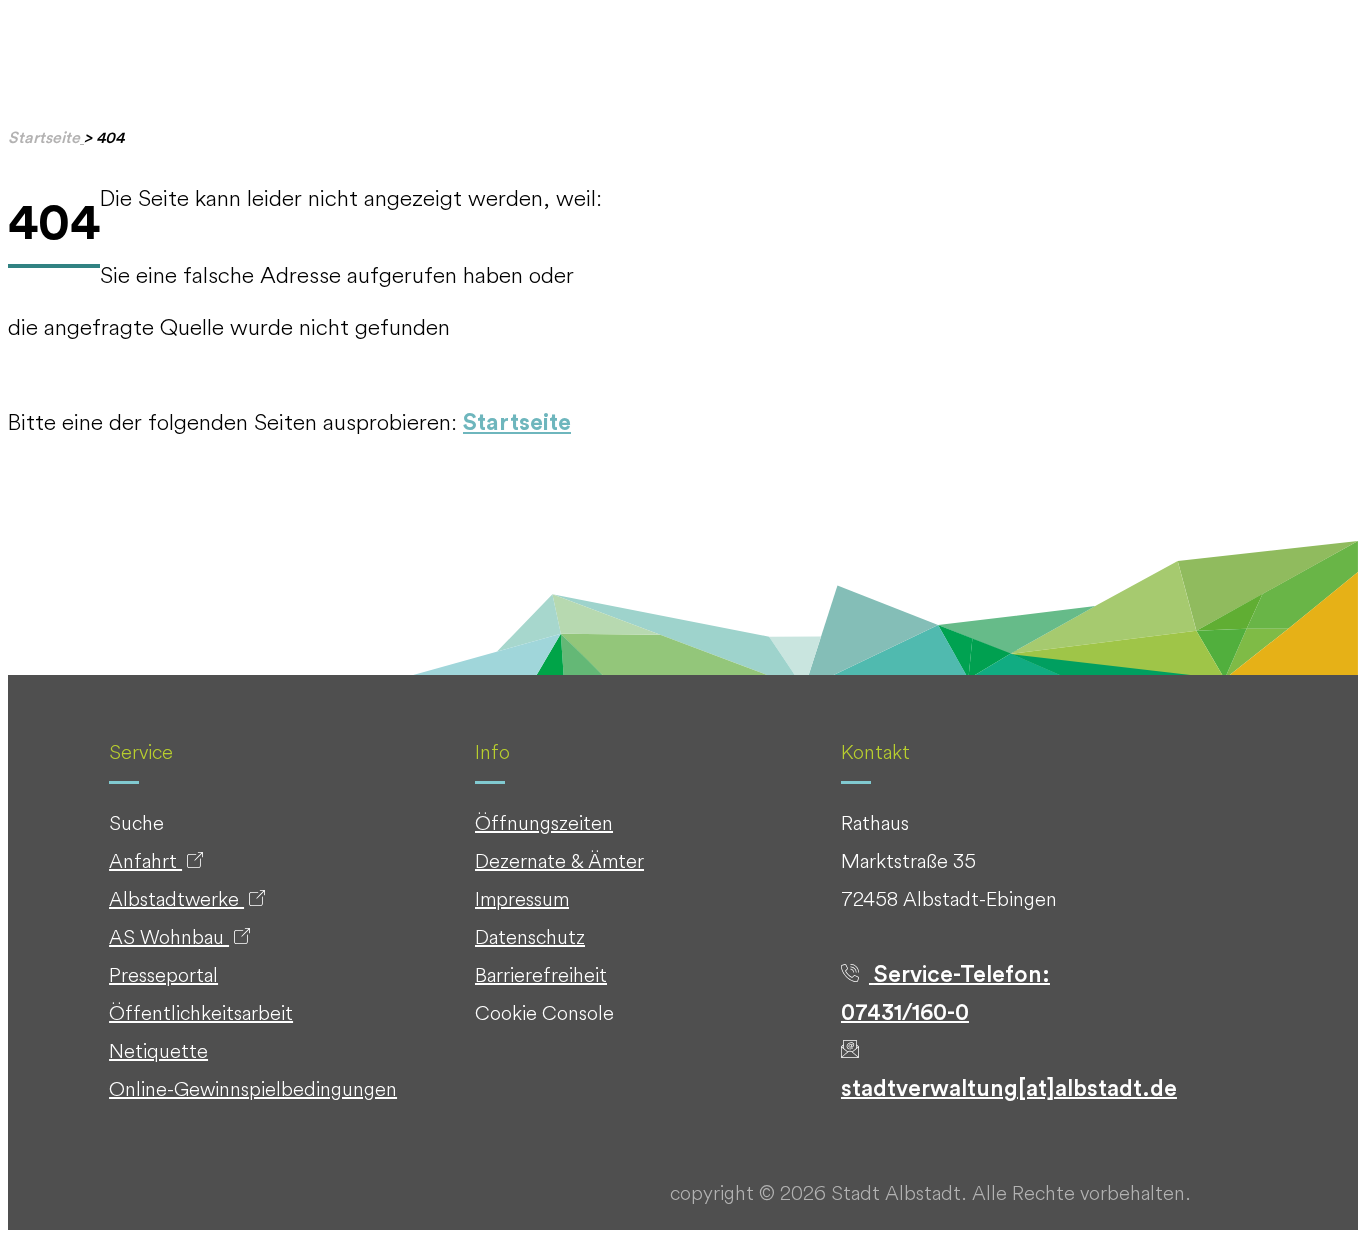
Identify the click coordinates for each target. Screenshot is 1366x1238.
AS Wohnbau (169, 936)
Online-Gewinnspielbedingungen (253, 1088)
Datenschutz (530, 936)
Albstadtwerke (176, 898)
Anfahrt (145, 860)
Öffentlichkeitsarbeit (201, 1012)
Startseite (517, 422)
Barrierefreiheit (541, 974)
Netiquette (158, 1050)
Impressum (522, 898)
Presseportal (163, 974)
